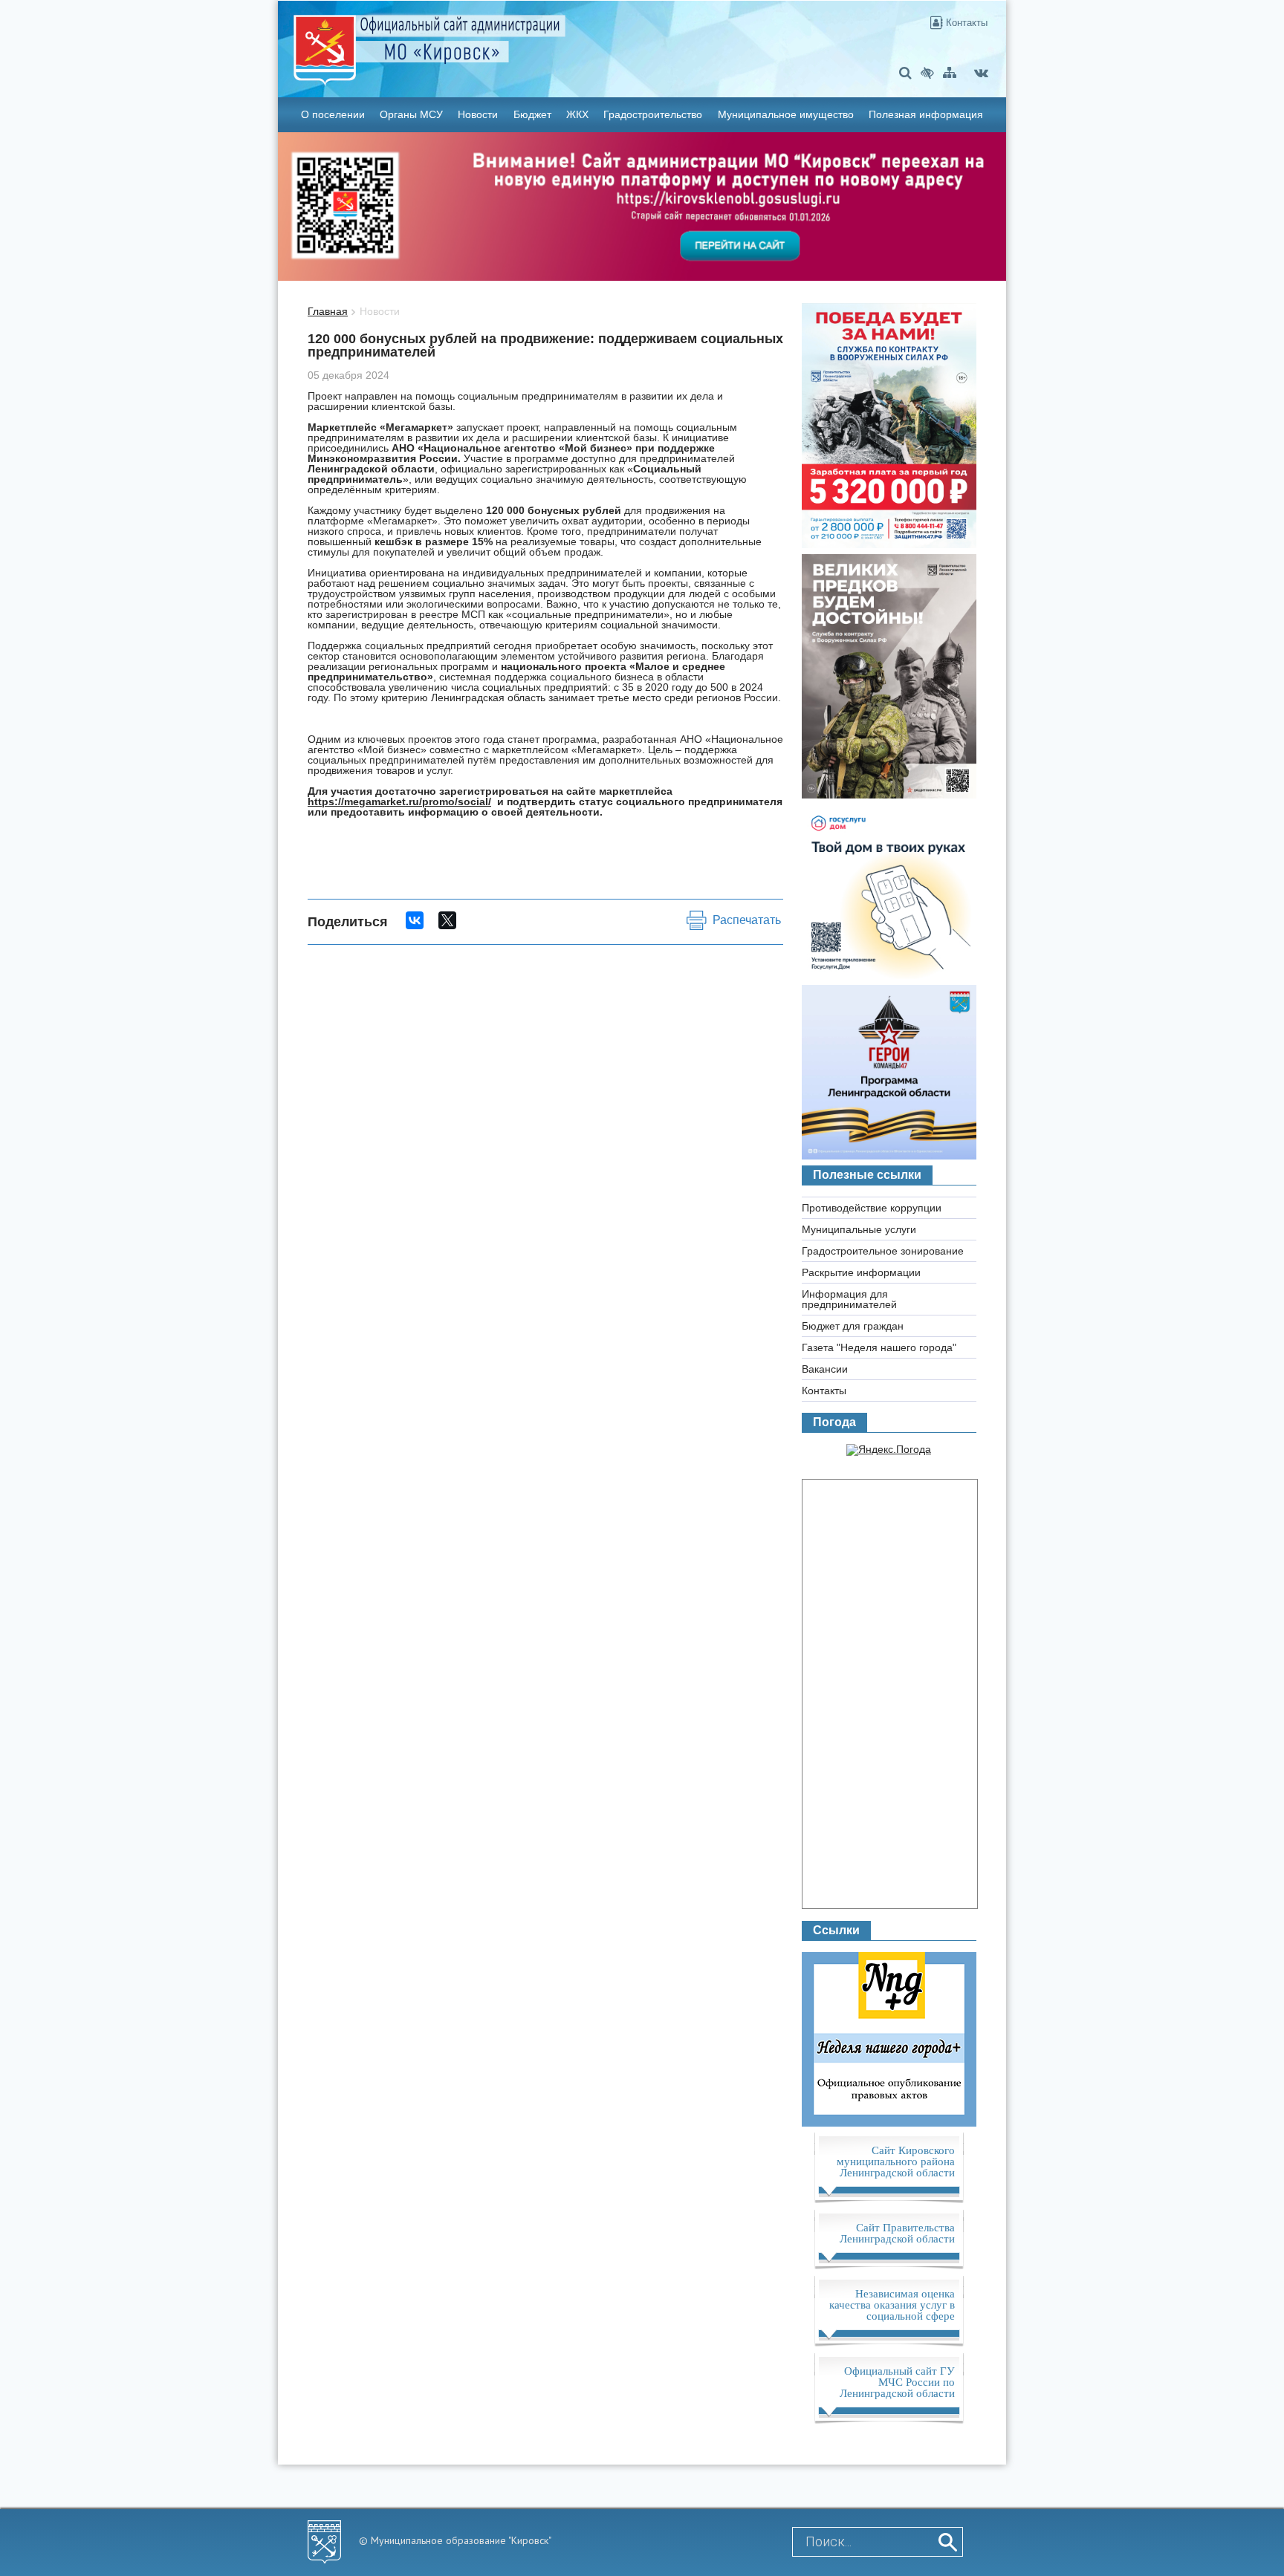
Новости (478, 114)
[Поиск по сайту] (905, 72)
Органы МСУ (411, 114)
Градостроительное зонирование (883, 1251)
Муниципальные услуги (859, 1229)
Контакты (965, 23)
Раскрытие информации (861, 1272)
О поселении (333, 114)
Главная (328, 311)
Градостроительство (653, 114)
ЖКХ (577, 114)
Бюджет (532, 114)
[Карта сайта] (950, 72)
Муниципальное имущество (786, 114)
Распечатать (747, 920)
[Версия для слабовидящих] (927, 72)
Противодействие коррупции (872, 1208)
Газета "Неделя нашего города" (879, 1347)
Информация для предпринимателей (849, 1299)
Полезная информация (926, 114)
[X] (447, 920)
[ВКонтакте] (415, 920)
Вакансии (825, 1369)
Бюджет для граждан (853, 1326)
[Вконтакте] (981, 72)
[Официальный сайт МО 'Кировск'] (522, 39)
